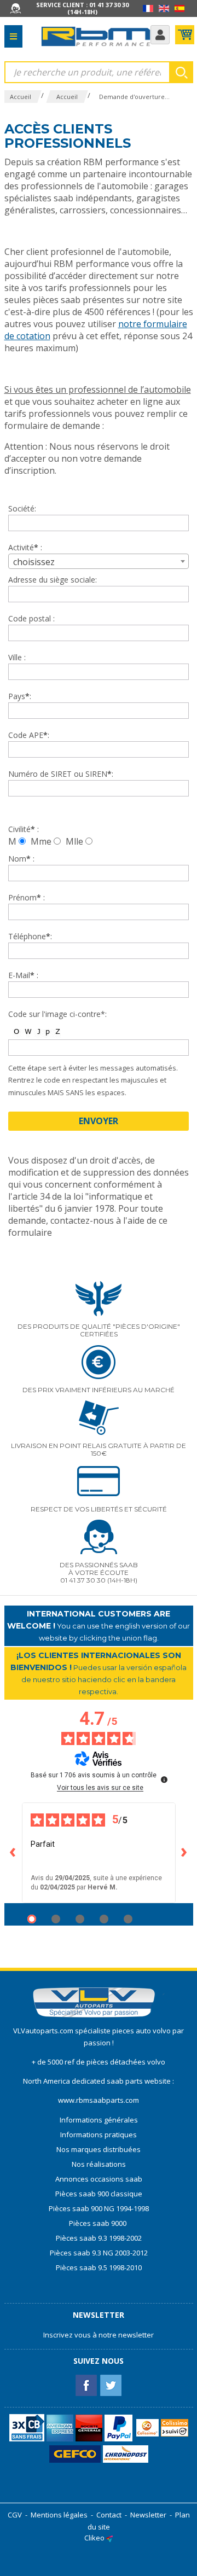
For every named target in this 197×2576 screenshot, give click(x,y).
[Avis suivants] (184, 1853)
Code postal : (31, 618)
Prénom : (27, 897)
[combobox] (99, 561)
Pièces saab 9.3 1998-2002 (99, 2238)
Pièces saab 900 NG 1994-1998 (99, 2208)
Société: (22, 508)
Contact (109, 2515)
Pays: (20, 696)
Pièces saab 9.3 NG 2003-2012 (99, 2253)
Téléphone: (30, 936)
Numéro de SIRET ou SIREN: (61, 774)
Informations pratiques (99, 2135)
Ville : (17, 657)
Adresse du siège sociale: (53, 580)
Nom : (21, 859)
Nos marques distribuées (99, 2149)
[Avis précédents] (13, 1853)
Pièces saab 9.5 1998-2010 (99, 2267)
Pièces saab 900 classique (99, 2194)
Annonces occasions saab (99, 2179)
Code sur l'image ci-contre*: (57, 1014)
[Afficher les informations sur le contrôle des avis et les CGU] (164, 1780)
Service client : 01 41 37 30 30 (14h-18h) (82, 8)
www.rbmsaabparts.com (99, 2100)
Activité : (25, 547)
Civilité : (24, 829)
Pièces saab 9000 (99, 2223)
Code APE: (29, 735)
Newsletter (148, 2515)
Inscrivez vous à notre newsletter (99, 2335)
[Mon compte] (160, 35)
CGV (15, 2515)
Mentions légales (59, 2515)
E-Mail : (23, 975)
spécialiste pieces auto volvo (124, 2031)
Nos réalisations (99, 2164)
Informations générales (99, 2120)
